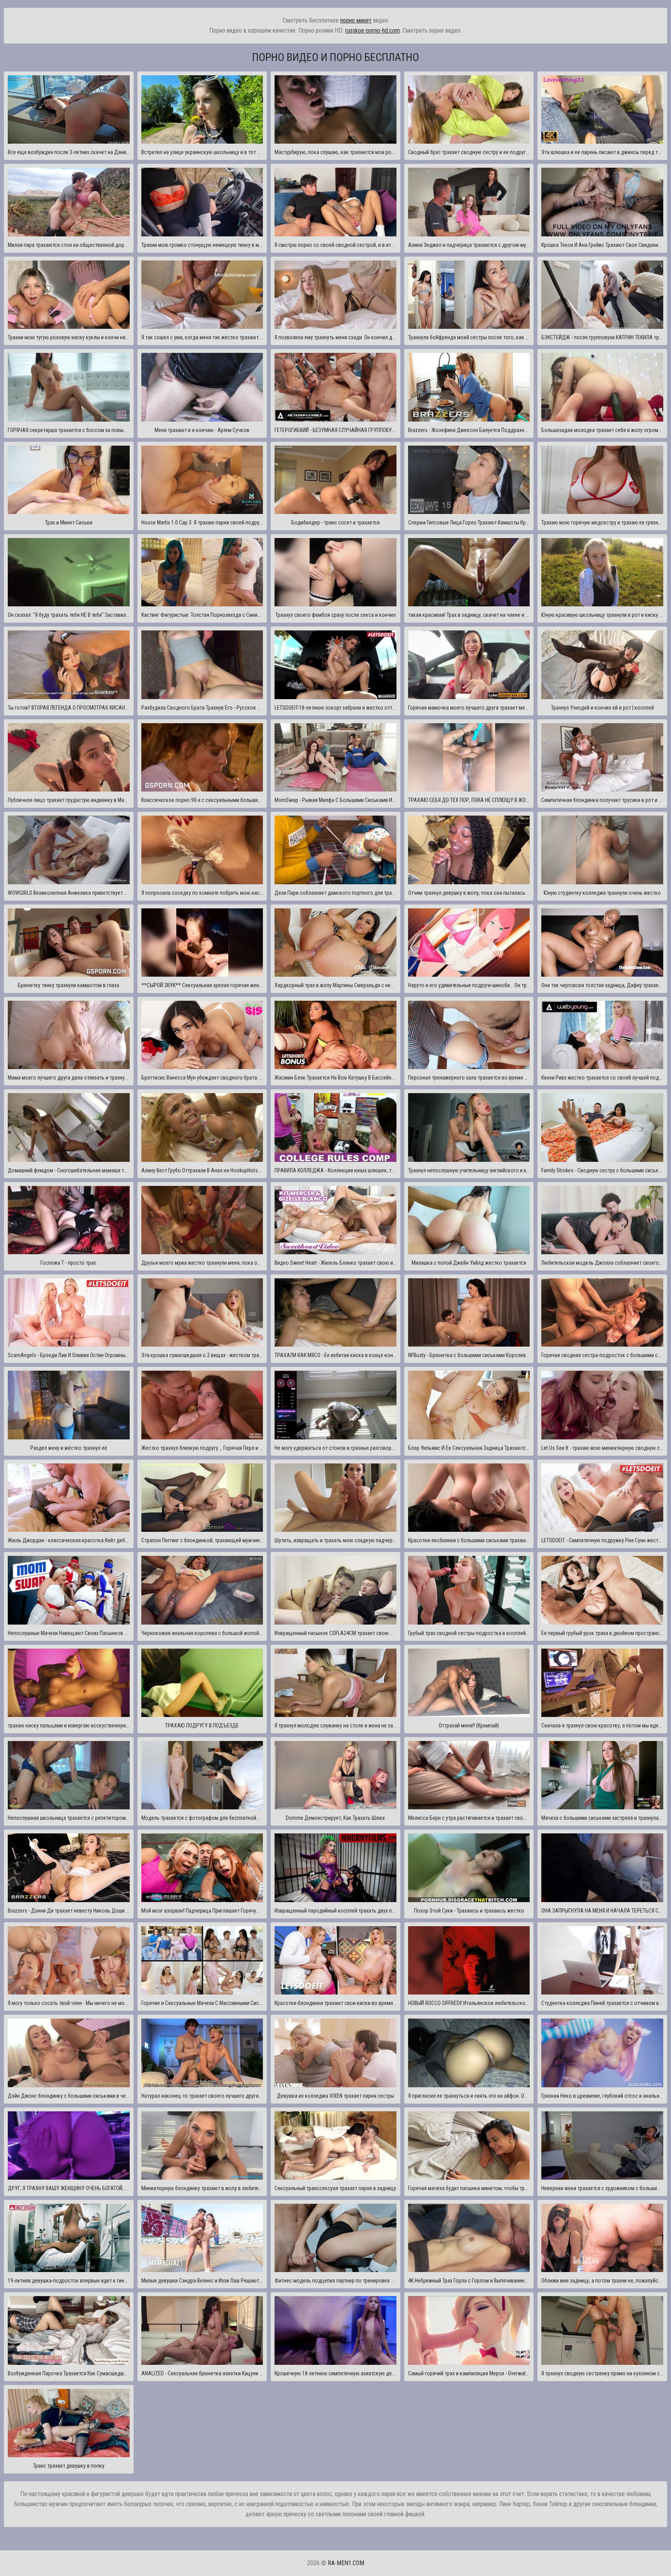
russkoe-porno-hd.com (373, 30)
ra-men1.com (346, 2563)
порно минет (356, 20)
